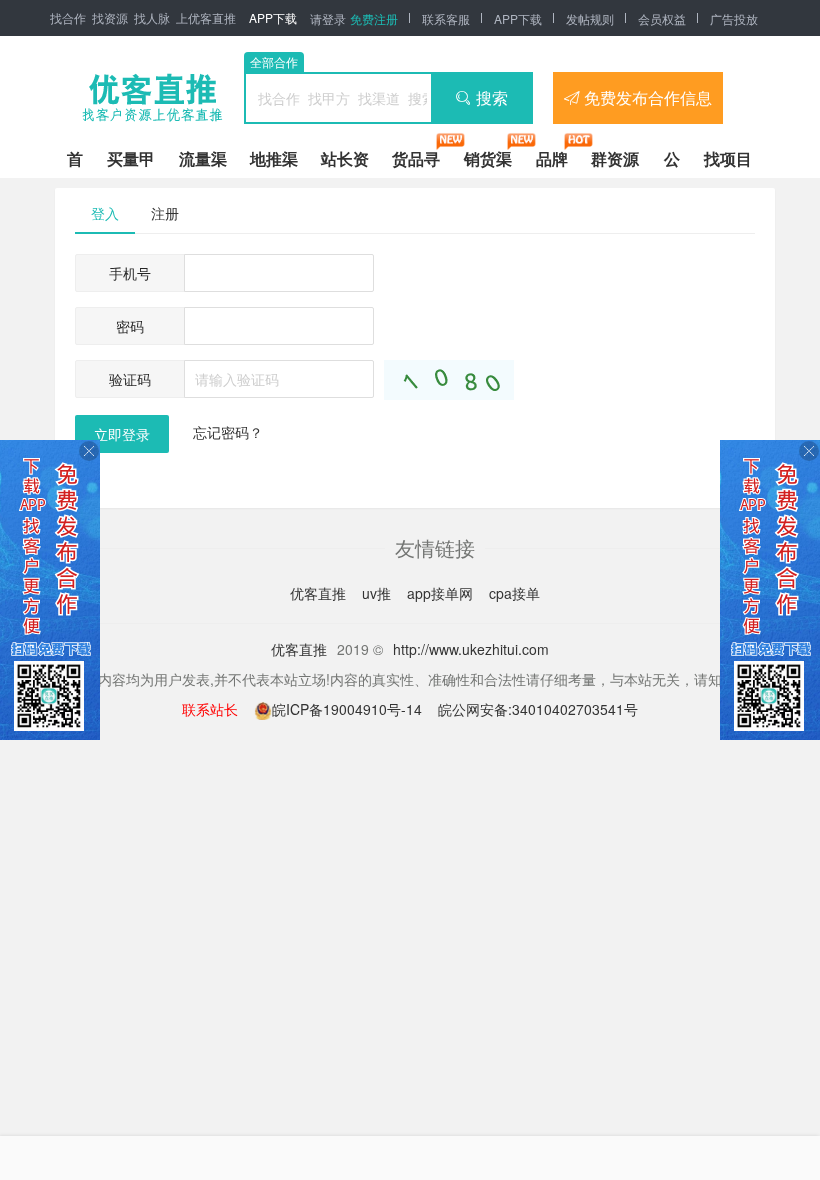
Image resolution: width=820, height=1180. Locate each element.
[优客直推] (152, 98)
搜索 (492, 97)
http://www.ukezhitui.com (471, 649)
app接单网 (442, 593)
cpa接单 (514, 593)
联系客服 (446, 18)
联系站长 (210, 709)
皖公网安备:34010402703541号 (538, 709)
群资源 (615, 158)
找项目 (728, 158)
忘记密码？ (228, 432)
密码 (130, 326)
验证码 (130, 379)
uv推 (378, 593)
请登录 (328, 18)
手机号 (130, 273)
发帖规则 (590, 18)
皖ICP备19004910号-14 (349, 709)
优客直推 (320, 593)
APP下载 (273, 17)
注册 (165, 213)
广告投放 (734, 18)
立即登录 (122, 434)
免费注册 (374, 18)
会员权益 (662, 18)
